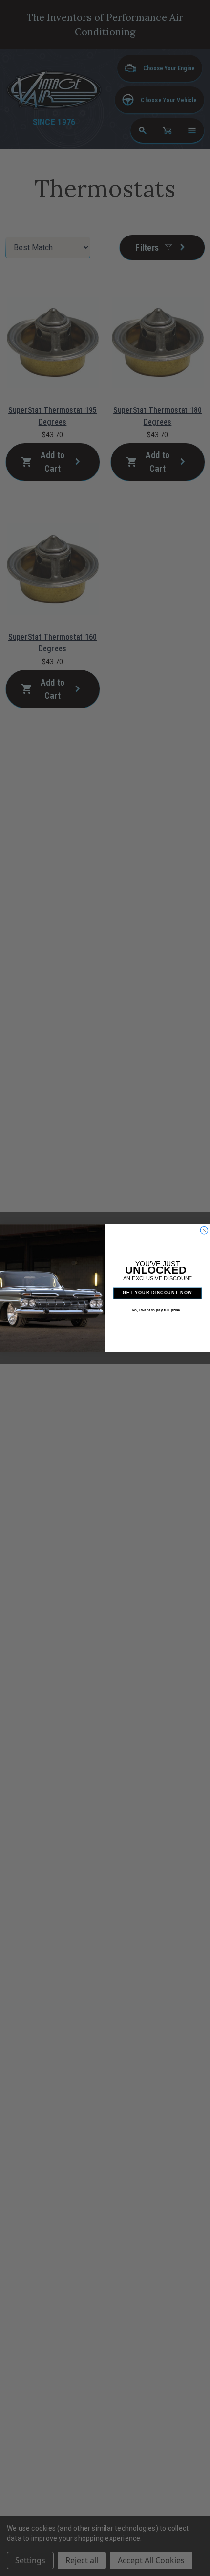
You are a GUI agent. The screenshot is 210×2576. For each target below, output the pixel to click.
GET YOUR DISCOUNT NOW (157, 1293)
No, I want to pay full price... (157, 1310)
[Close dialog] (204, 1230)
